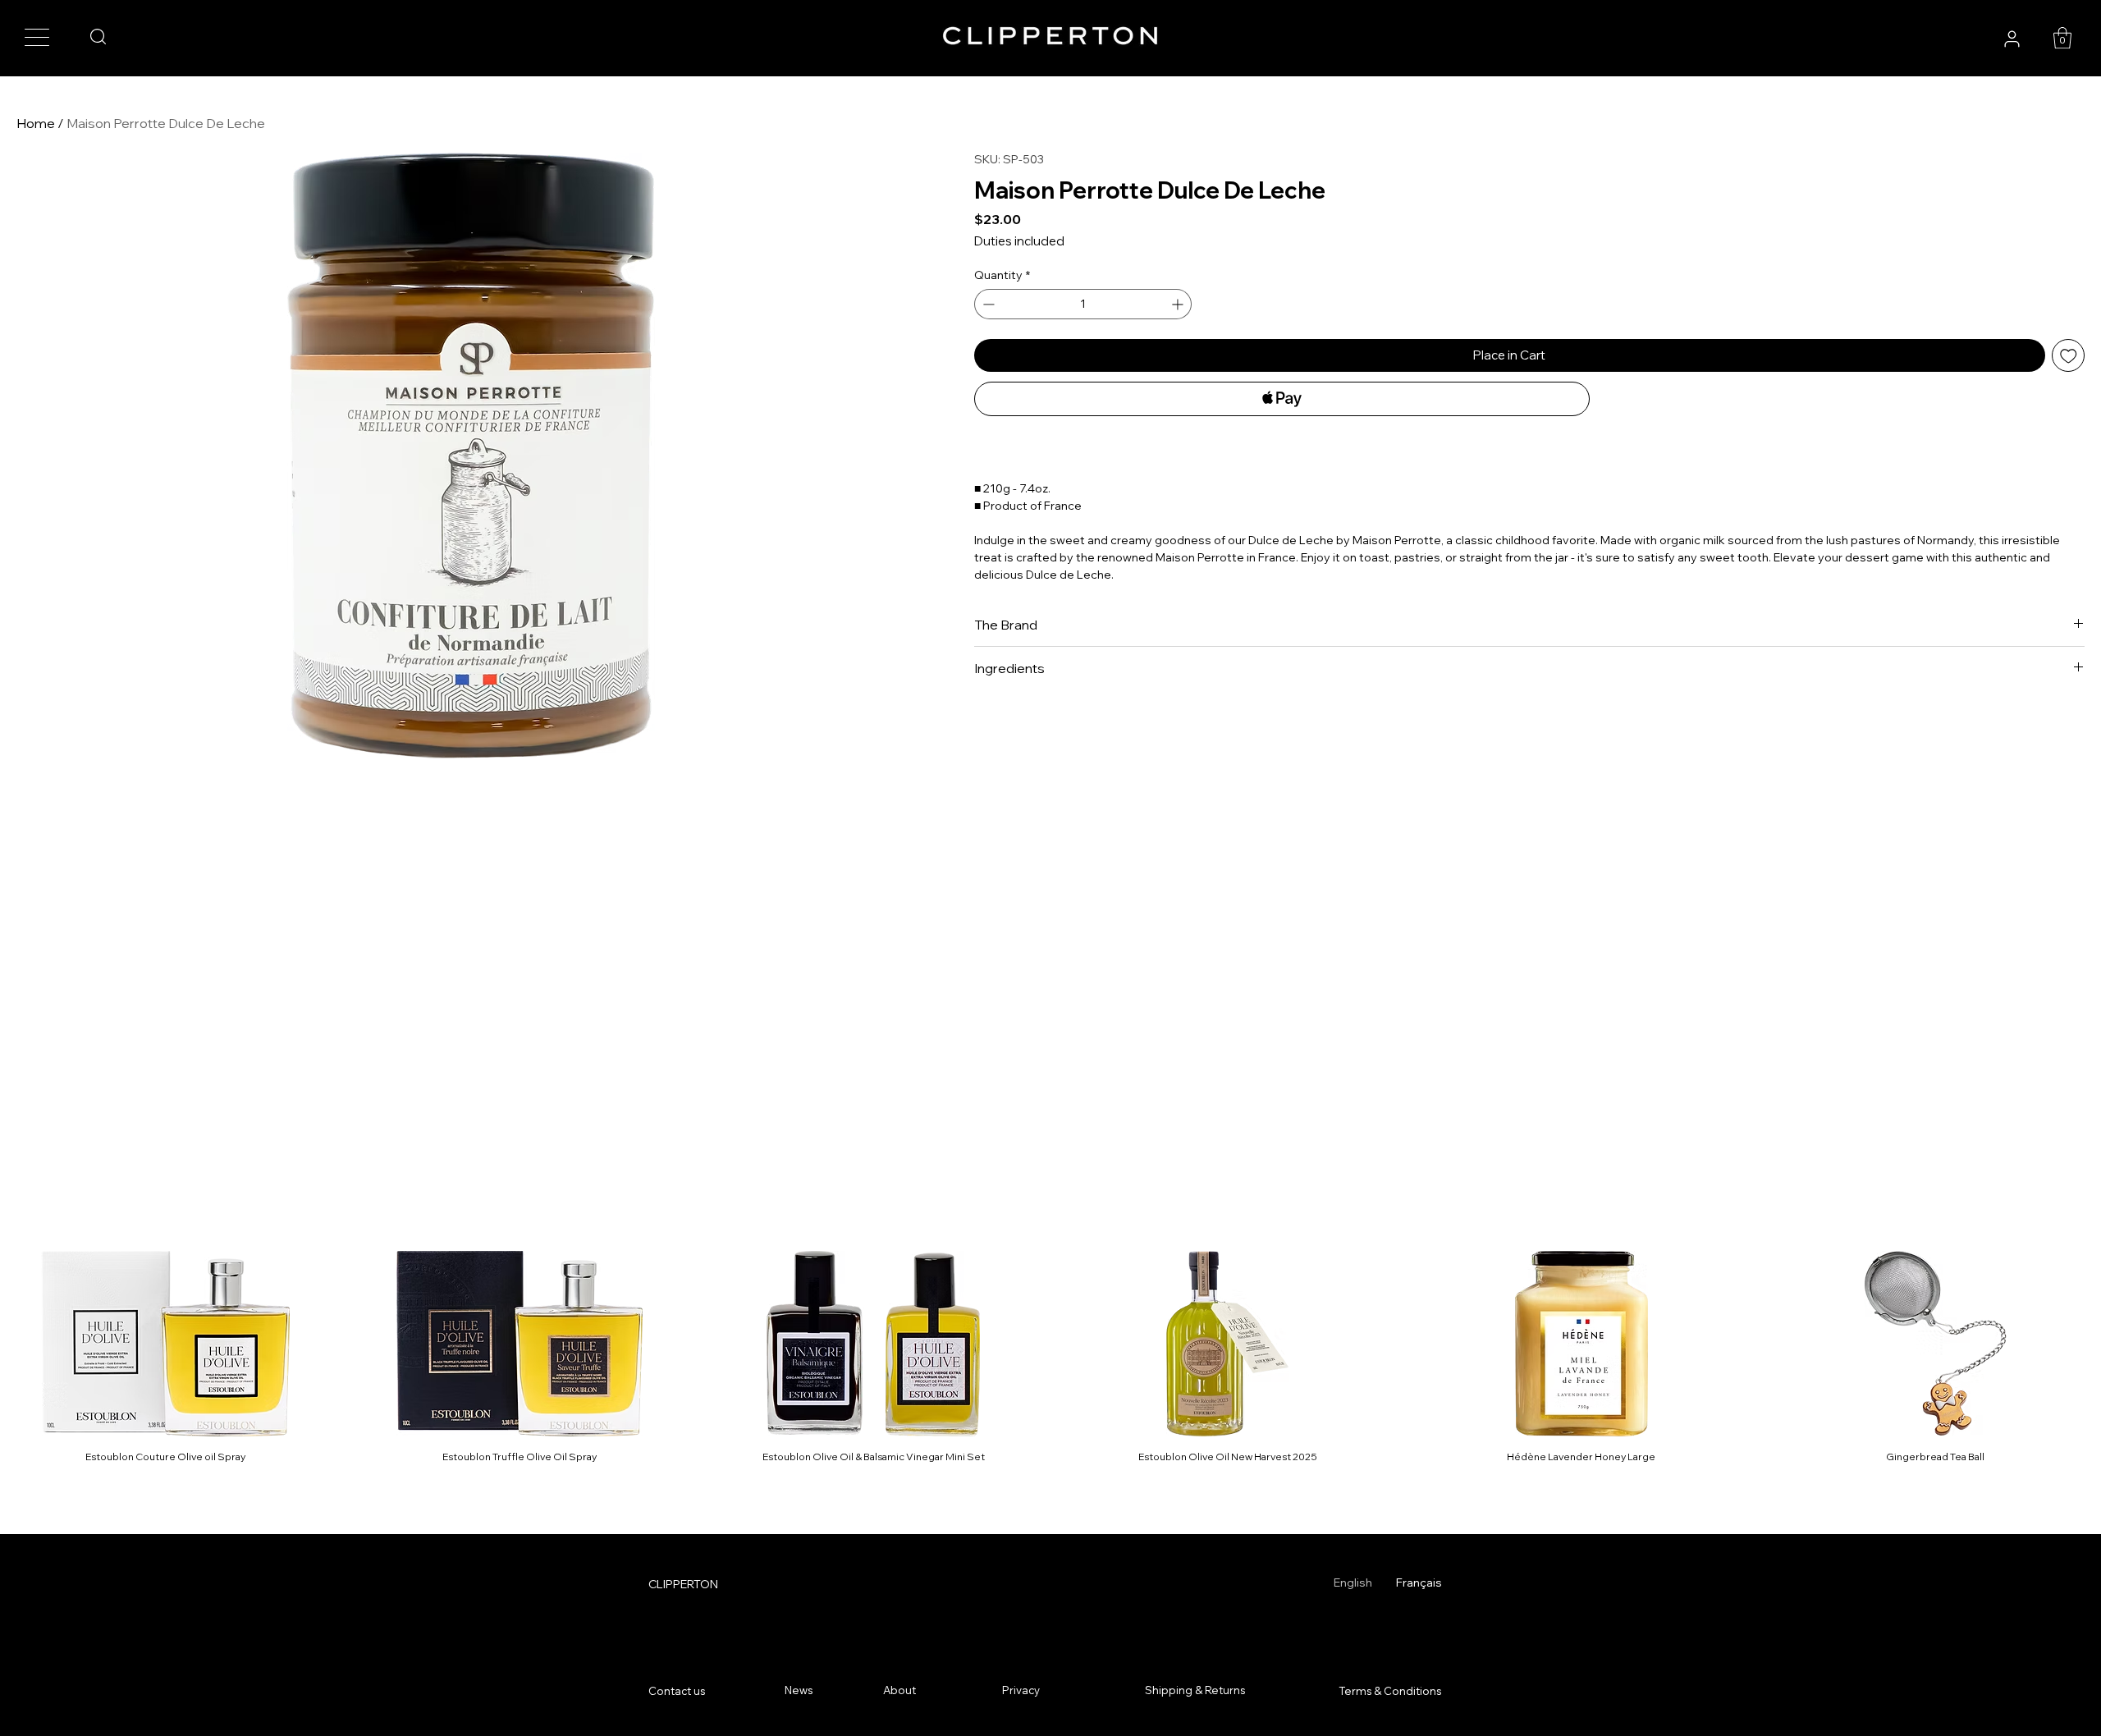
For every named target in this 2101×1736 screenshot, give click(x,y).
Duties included (1019, 241)
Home (36, 123)
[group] (1050, 1358)
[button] (2062, 38)
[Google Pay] (1282, 443)
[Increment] (1179, 304)
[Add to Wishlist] (2069, 356)
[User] (2012, 39)
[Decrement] (987, 304)
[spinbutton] (1083, 304)
